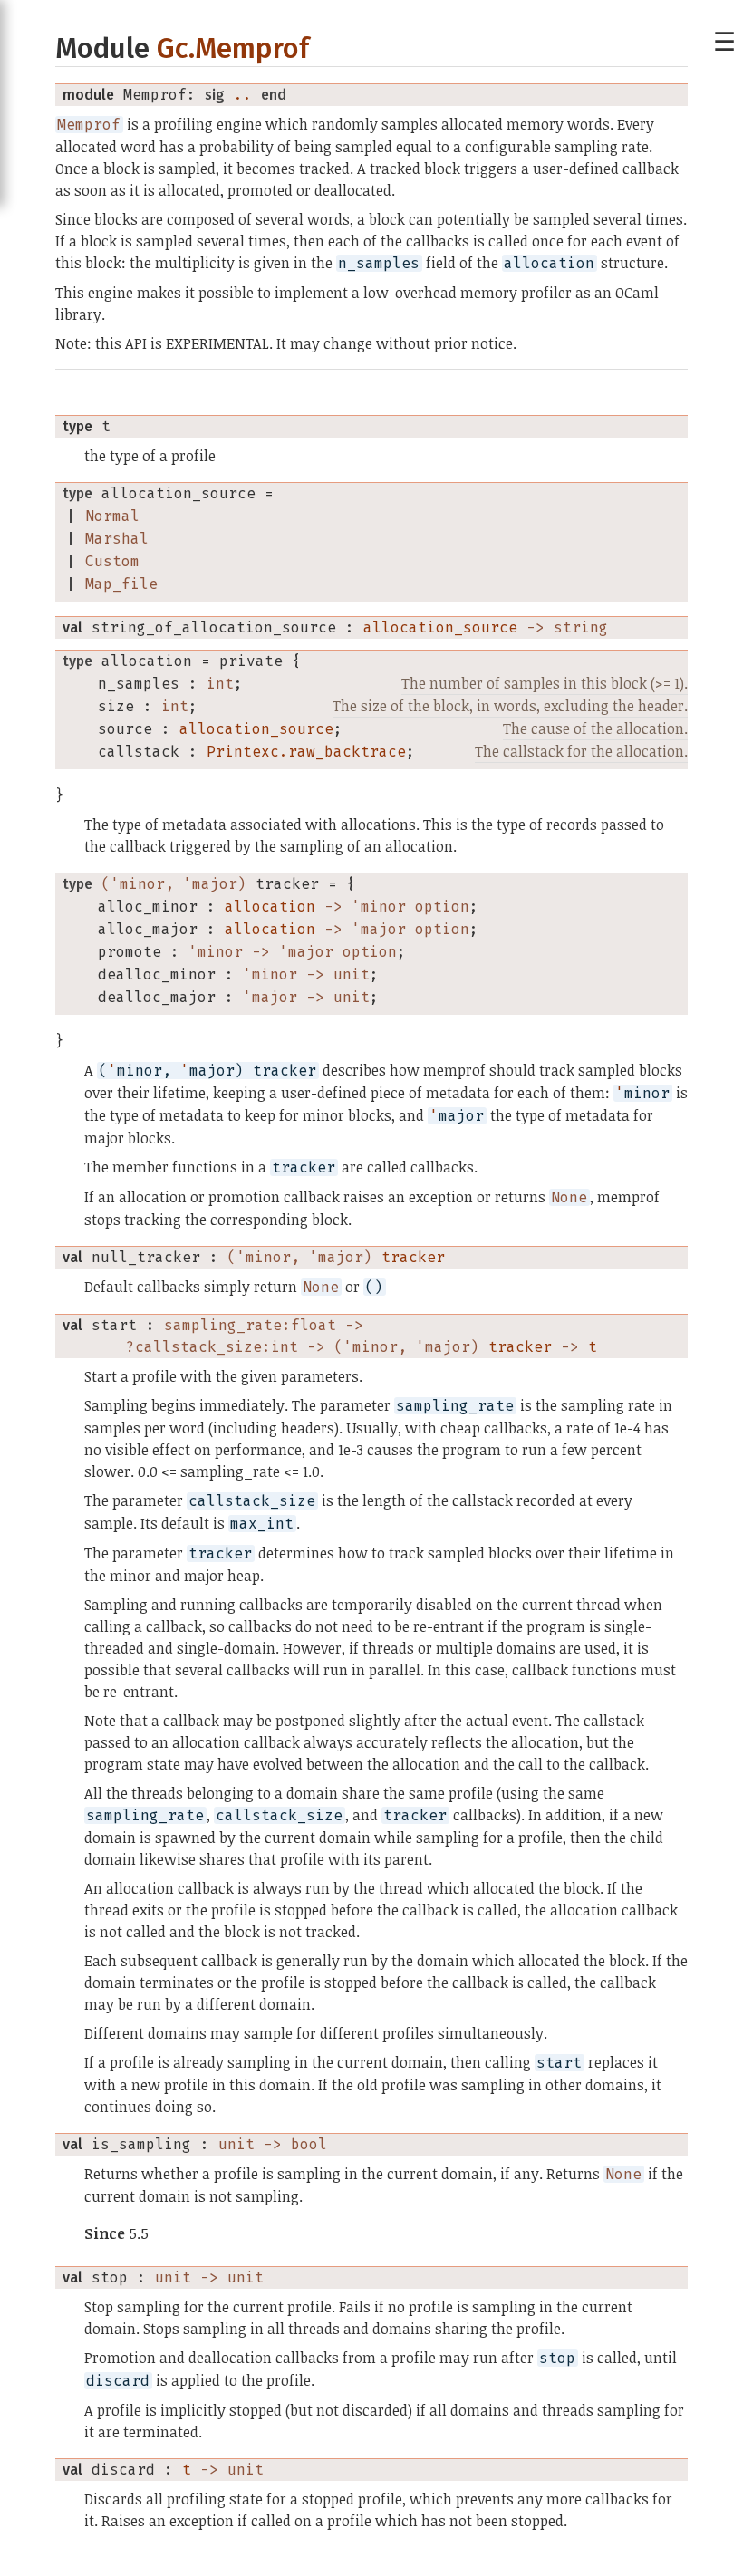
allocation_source (440, 627)
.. (243, 95)
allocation (270, 907)
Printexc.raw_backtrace (306, 752)
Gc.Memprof (233, 48)
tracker (413, 1257)
